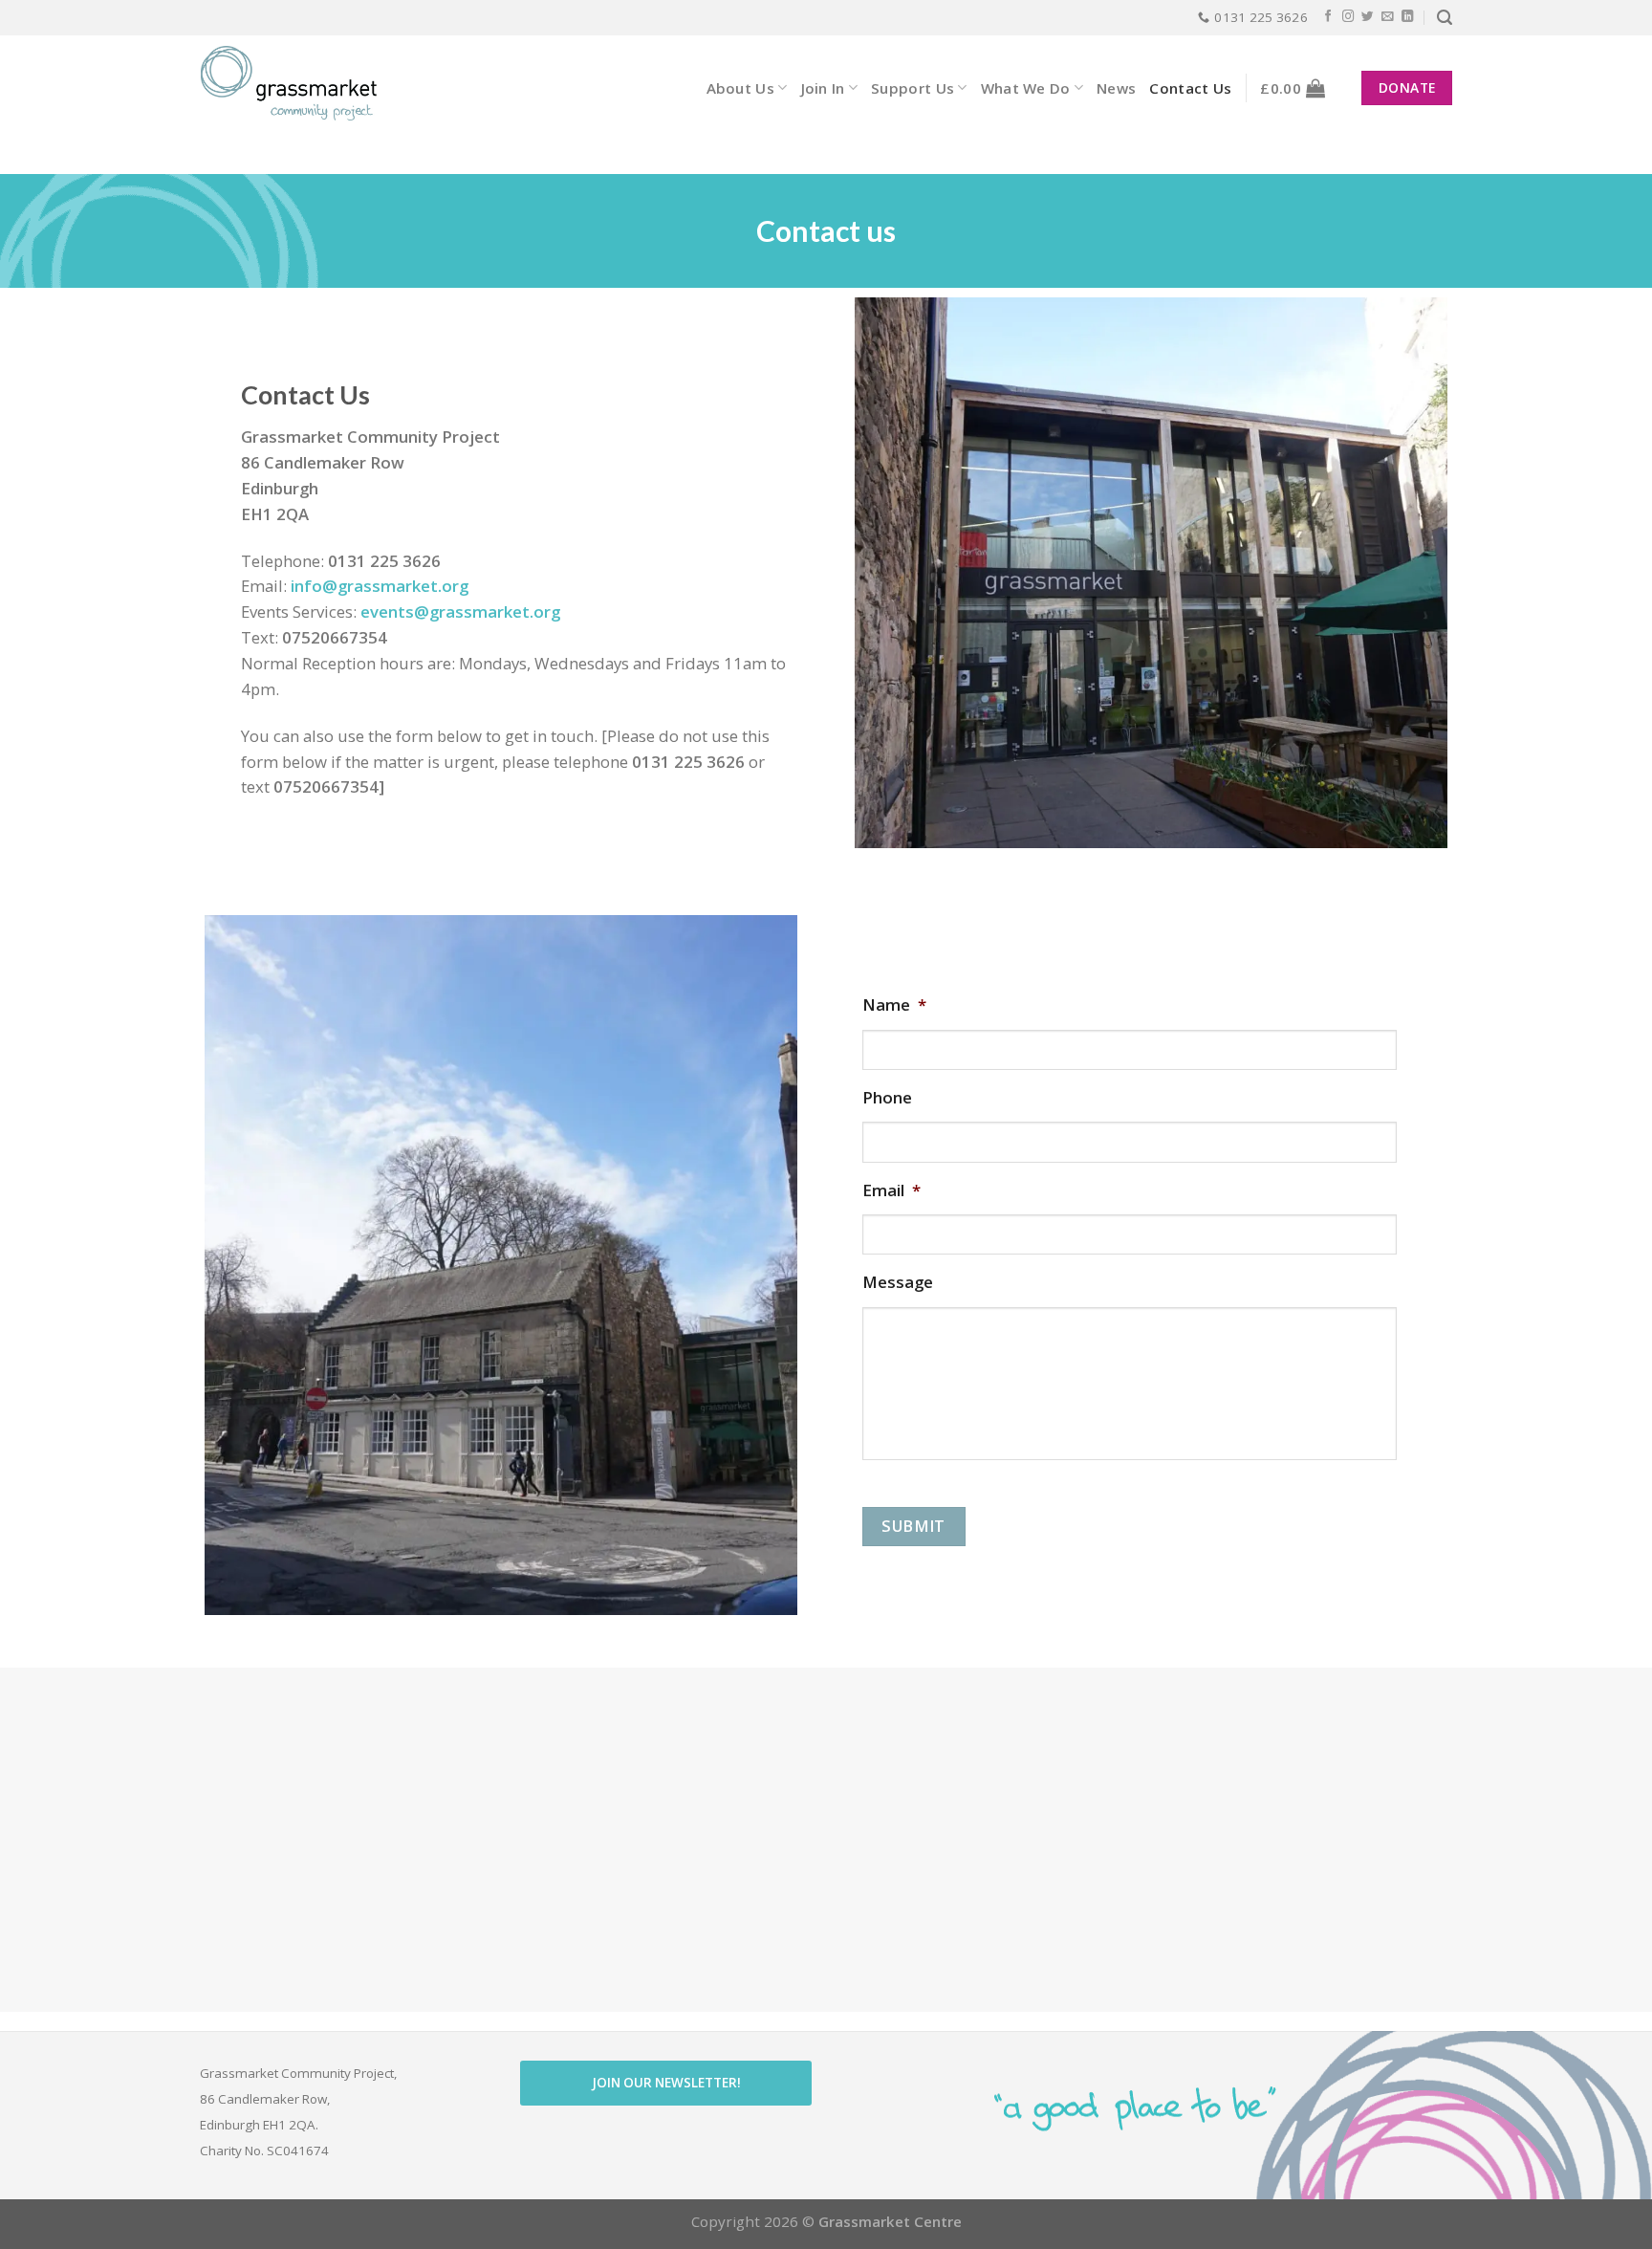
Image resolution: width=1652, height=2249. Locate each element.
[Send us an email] (1388, 17)
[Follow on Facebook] (1328, 17)
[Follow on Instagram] (1348, 17)
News (1116, 88)
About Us (740, 88)
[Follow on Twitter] (1368, 17)
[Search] (1445, 18)
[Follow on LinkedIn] (1408, 17)
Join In (823, 88)
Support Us (913, 88)
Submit (913, 1526)
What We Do (1026, 88)
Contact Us (1190, 88)
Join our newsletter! (666, 2083)
